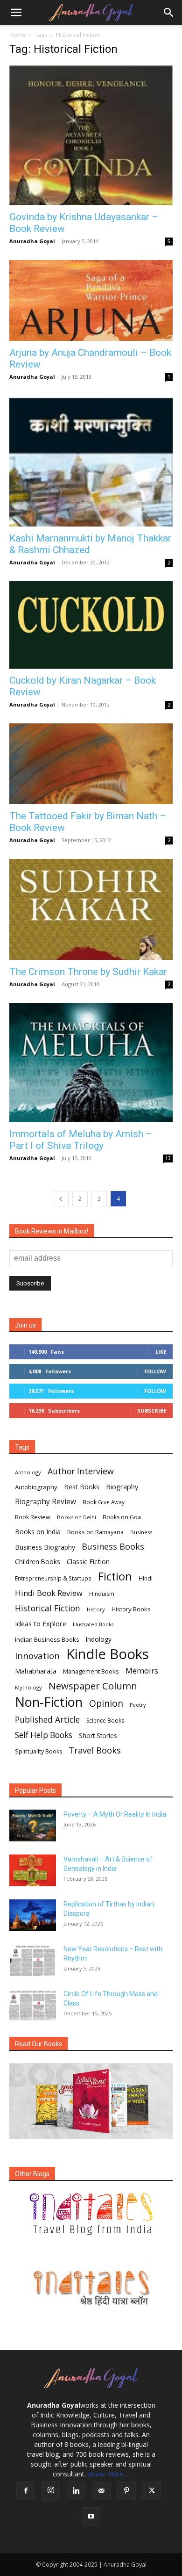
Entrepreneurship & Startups (53, 1578)
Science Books (105, 1721)
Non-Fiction (49, 1702)
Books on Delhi (77, 1517)
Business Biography (45, 1547)
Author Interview (81, 1471)
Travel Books (95, 1750)
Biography (122, 1486)
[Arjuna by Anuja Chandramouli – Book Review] (91, 300)
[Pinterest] (126, 2491)
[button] (16, 13)
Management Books (91, 1671)
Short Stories (98, 1736)
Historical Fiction (48, 1608)
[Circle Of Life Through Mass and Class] (33, 2005)
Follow (155, 1371)
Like (161, 1352)
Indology (99, 1639)
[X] (152, 2491)
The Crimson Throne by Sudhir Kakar (88, 972)
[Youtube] (91, 2517)
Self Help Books (44, 1735)
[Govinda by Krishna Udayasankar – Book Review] (91, 135)
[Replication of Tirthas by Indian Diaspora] (33, 1916)
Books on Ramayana (95, 1532)
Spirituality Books (38, 1751)
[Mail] (101, 2491)
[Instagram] (51, 2490)
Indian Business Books (47, 1639)
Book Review (33, 1517)
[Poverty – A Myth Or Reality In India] (33, 1826)
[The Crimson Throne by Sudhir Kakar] (91, 909)
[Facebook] (26, 2491)
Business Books (113, 1547)
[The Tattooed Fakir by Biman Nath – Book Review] (91, 764)
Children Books (38, 1562)
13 (168, 1158)
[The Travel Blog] (91, 2214)
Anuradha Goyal (32, 241)
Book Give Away (104, 1502)
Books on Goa (122, 1517)
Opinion (106, 1703)
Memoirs (142, 1670)
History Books (131, 1609)
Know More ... (108, 2474)
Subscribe (152, 1411)
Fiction (115, 1577)
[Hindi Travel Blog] (91, 2287)
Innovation (37, 1656)
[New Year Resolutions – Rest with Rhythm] (33, 1960)
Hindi (146, 1578)
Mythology (28, 1687)
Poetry (138, 1705)
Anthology (28, 1472)
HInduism (102, 1594)
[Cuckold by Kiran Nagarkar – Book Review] (91, 625)
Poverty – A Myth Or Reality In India (115, 1814)
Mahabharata (36, 1671)
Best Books (82, 1487)
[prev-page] (61, 1199)
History (96, 1609)
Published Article (47, 1720)
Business (141, 1532)
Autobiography (36, 1487)
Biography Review (45, 1502)
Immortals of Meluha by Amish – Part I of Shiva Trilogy (81, 1140)
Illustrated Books (93, 1624)
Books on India (38, 1532)
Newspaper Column (93, 1686)
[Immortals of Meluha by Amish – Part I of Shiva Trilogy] (91, 1063)
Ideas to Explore (41, 1624)
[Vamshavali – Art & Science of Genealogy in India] (33, 1871)
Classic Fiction (88, 1561)
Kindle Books (108, 1654)
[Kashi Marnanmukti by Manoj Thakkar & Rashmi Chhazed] (91, 461)
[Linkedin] (76, 2491)
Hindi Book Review (49, 1593)
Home (17, 35)
